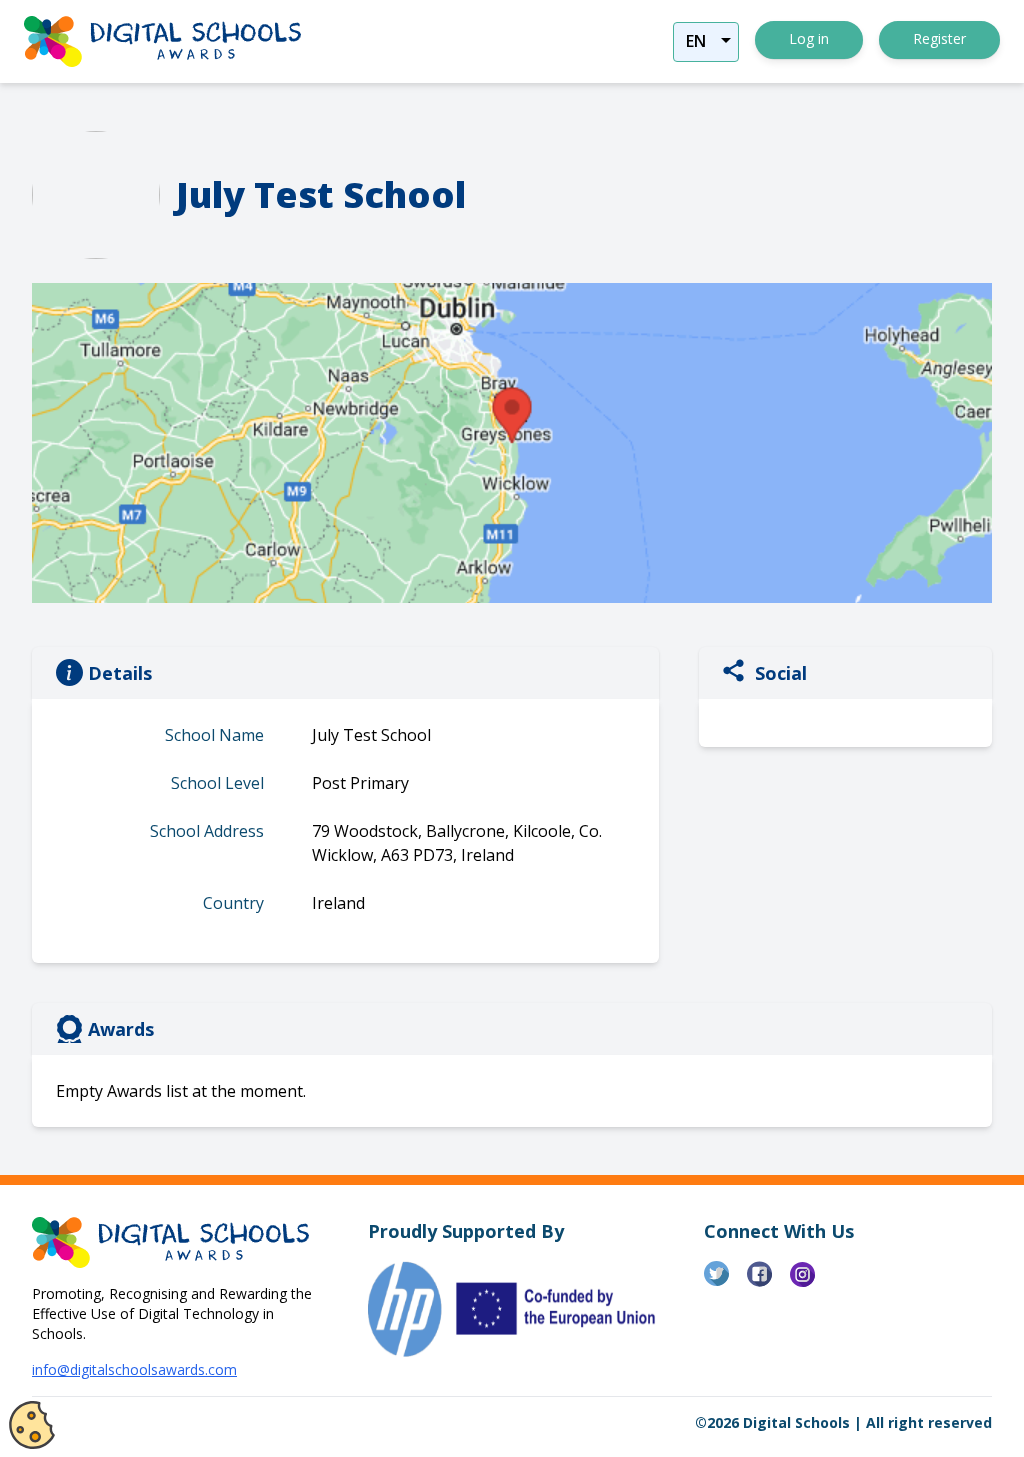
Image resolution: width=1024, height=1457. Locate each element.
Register (939, 38)
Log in (809, 38)
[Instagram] (811, 1282)
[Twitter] (725, 1282)
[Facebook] (768, 1282)
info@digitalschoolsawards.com (134, 1369)
